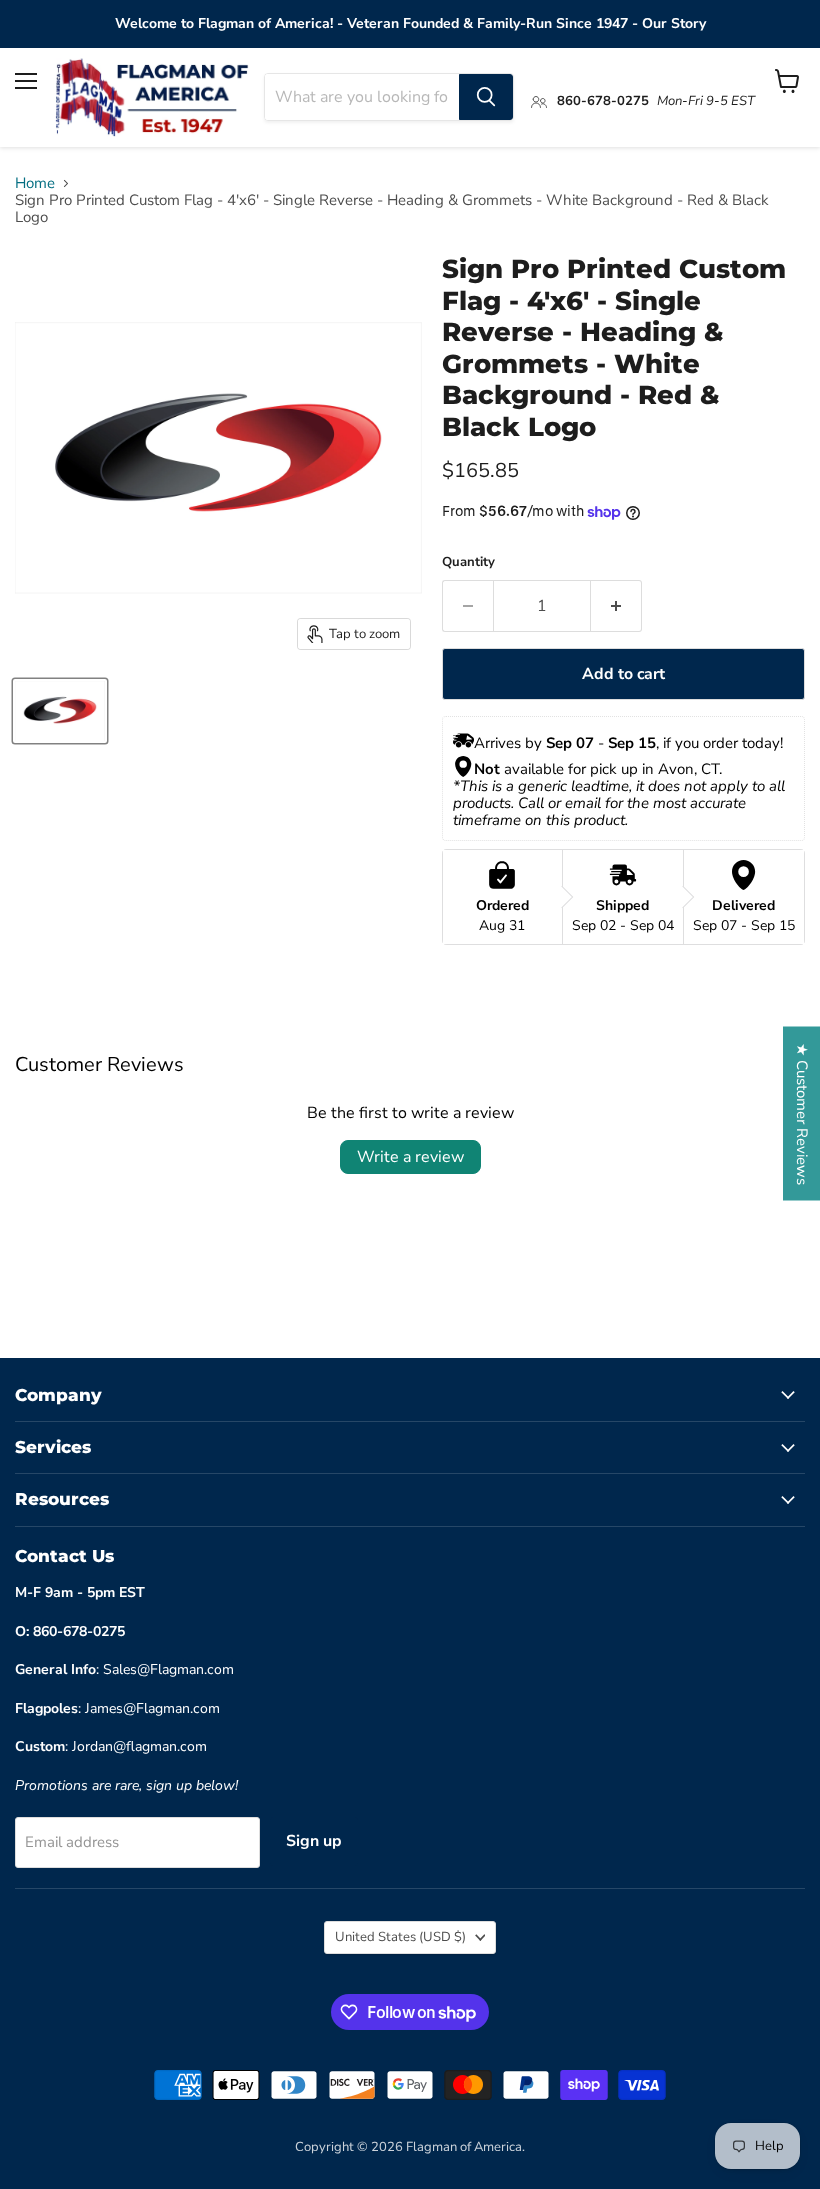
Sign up (314, 1841)
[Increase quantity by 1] (616, 606)
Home (35, 183)
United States (400, 1937)
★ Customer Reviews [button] (802, 1113)
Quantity (468, 562)
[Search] (486, 97)
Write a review (410, 1157)
